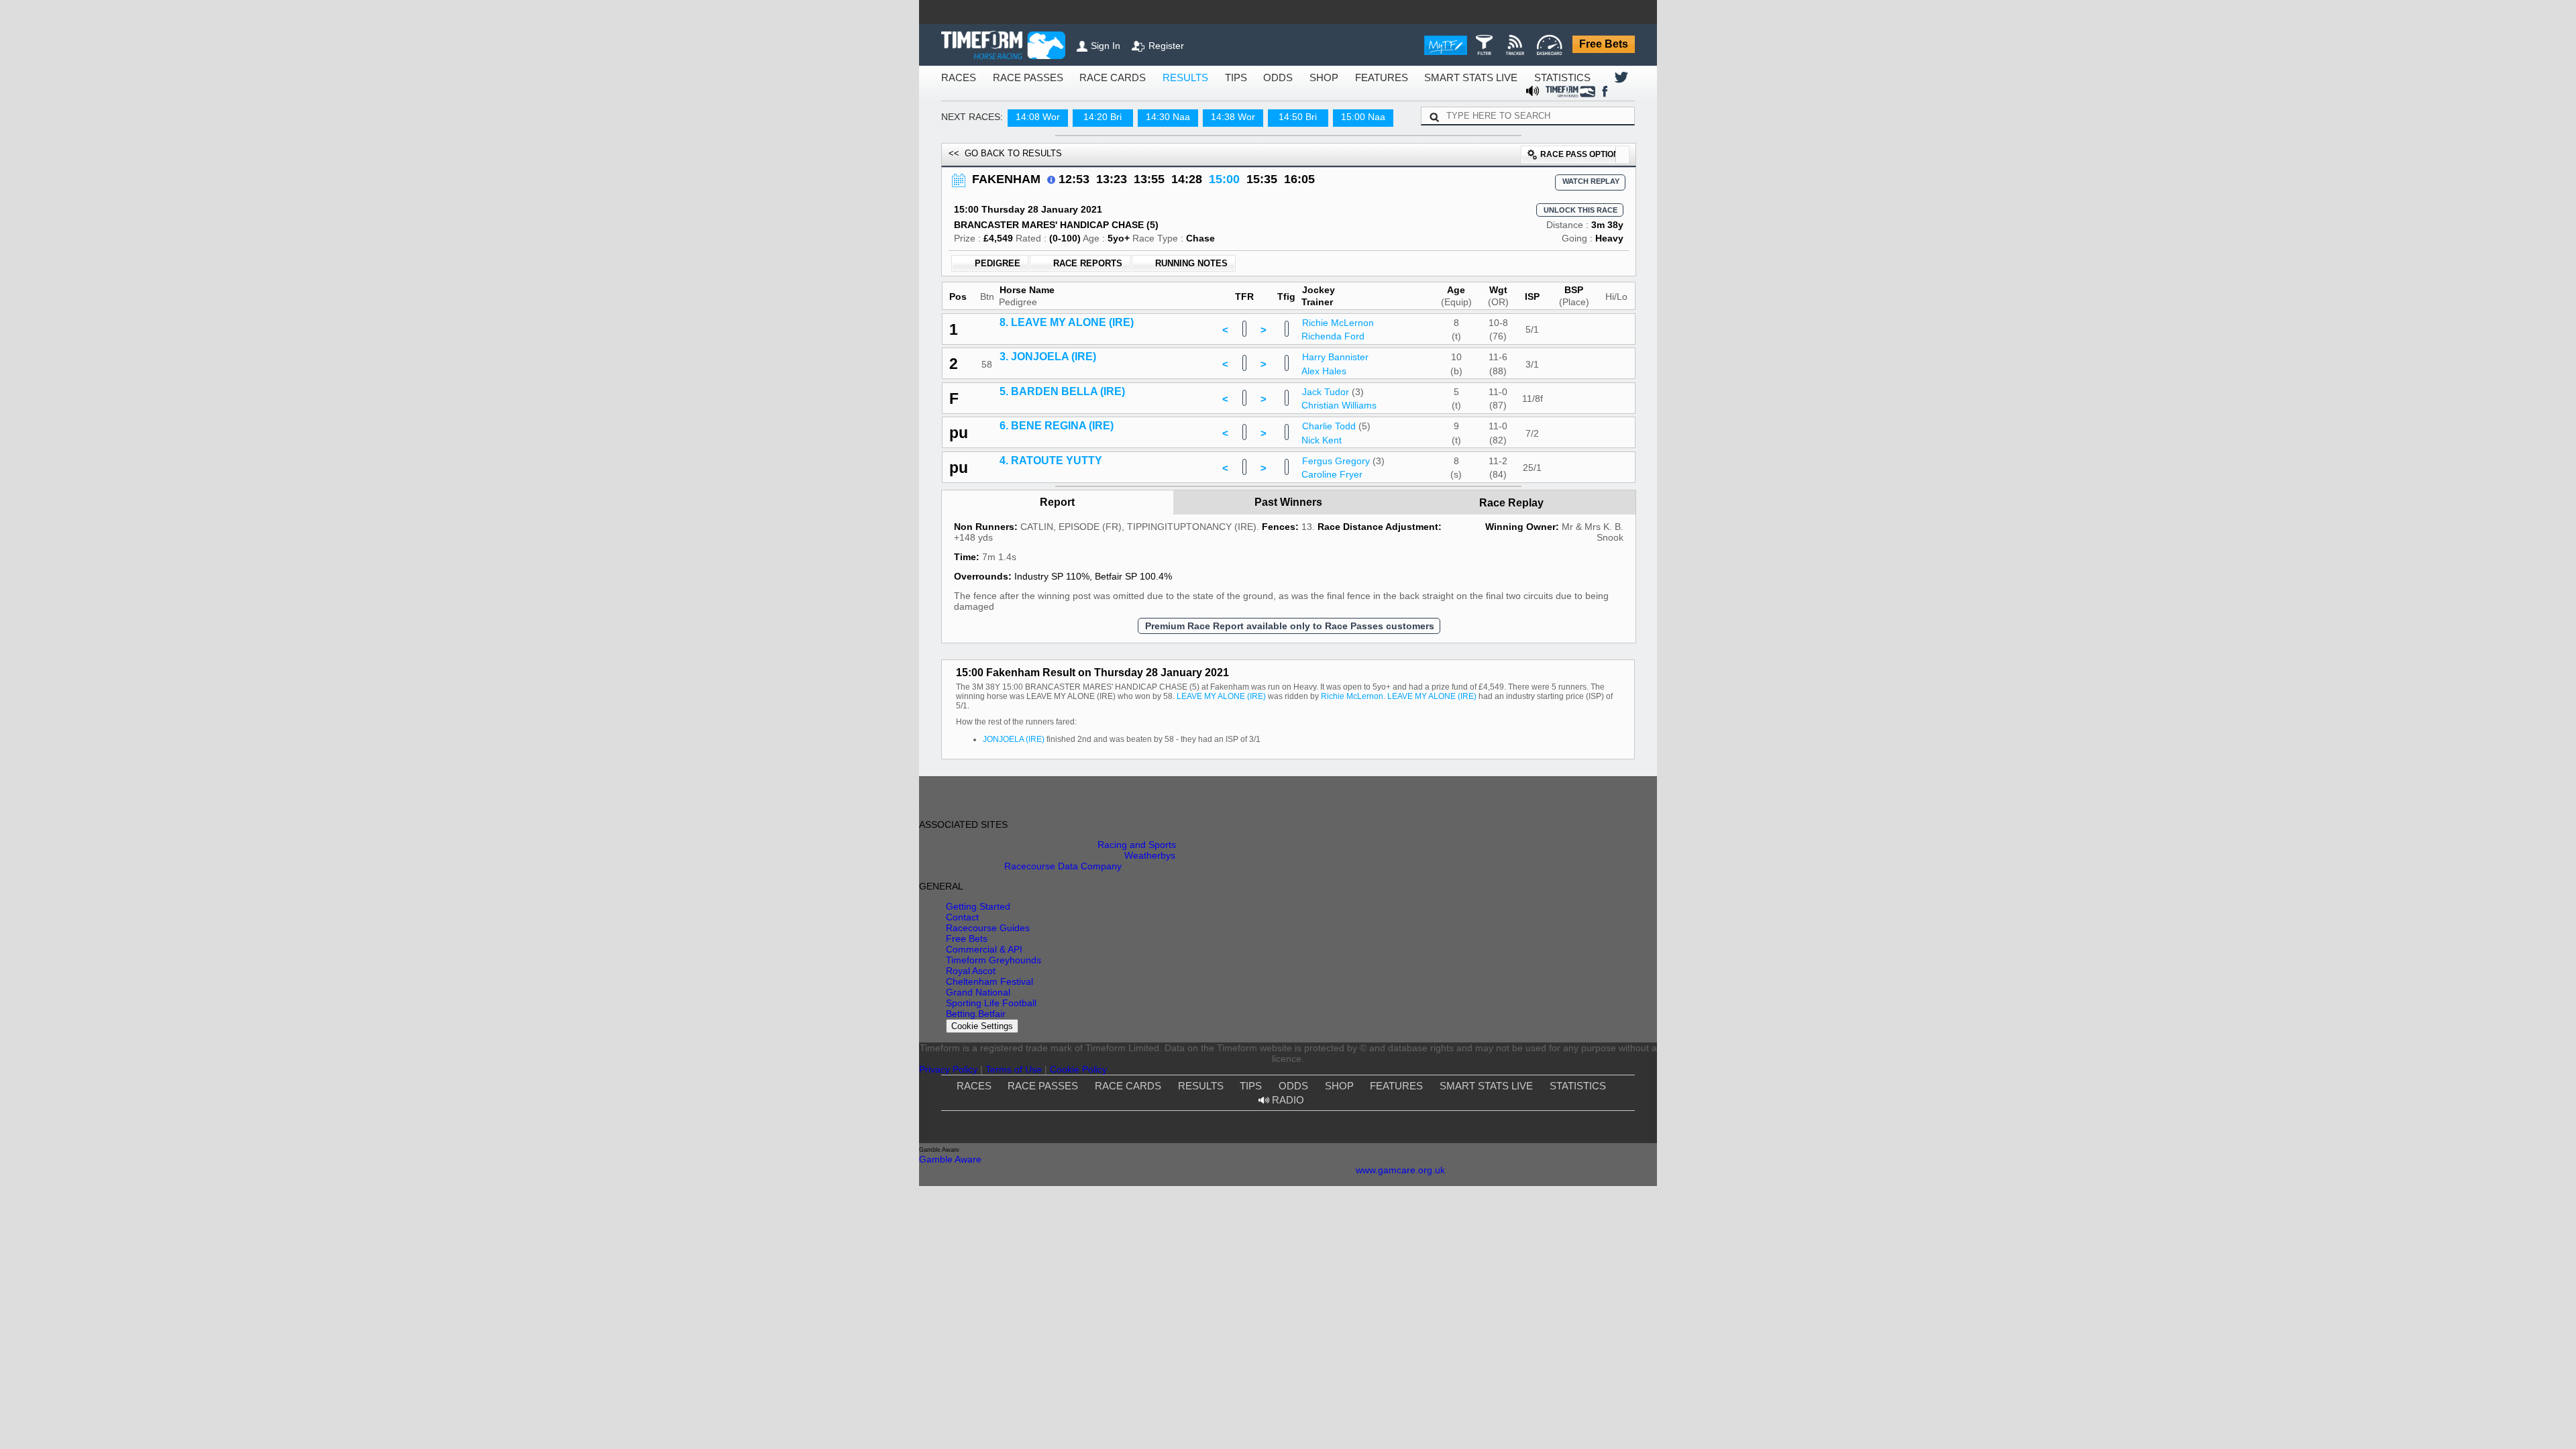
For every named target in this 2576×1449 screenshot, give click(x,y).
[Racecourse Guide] (1038, 166)
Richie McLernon (1340, 423)
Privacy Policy (1234, 1070)
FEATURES (1323, 78)
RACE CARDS (1085, 78)
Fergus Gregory (1339, 594)
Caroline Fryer (1335, 612)
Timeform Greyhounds (1354, 1005)
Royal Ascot (1496, 931)
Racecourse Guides (1348, 960)
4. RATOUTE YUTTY (1045, 594)
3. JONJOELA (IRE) (1044, 466)
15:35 (1227, 167)
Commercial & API (1347, 990)
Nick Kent (1326, 569)
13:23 (1093, 167)
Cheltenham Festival (1511, 946)
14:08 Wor (1026, 104)
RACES (955, 78)
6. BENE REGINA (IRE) (1051, 551)
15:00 (1193, 167)
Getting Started (1340, 931)
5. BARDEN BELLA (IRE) (1054, 508)
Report (1058, 642)
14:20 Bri (1091, 104)
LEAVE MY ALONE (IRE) (1099, 823)
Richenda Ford (1336, 441)
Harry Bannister (1338, 466)
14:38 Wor (1221, 104)
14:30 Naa (1156, 104)
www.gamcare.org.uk (1441, 1260)
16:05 (1260, 167)
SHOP (1272, 78)
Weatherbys (1148, 968)
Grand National (1502, 960)
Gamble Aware (1083, 1245)
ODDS (1231, 78)
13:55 (1126, 167)
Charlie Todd (1332, 551)
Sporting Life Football (1513, 975)
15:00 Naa (1351, 104)
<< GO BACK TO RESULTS (994, 141)
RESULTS (1147, 78)
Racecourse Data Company (1227, 983)
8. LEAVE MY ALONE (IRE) (1058, 423)
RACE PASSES (1014, 78)
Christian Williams (1341, 527)
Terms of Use (1289, 1070)
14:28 (1160, 167)
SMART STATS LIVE (1401, 78)
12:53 (1059, 167)
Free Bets (1607, 45)
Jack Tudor (1329, 508)
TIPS (1193, 78)
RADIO (1577, 1105)
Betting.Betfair (1500, 990)
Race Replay (1513, 642)
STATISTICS (1481, 78)
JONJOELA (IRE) (1010, 858)
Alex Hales (1327, 484)
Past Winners (1289, 642)
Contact (1328, 946)
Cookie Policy (1343, 1070)
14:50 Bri (1286, 104)
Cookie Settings (1508, 1007)
